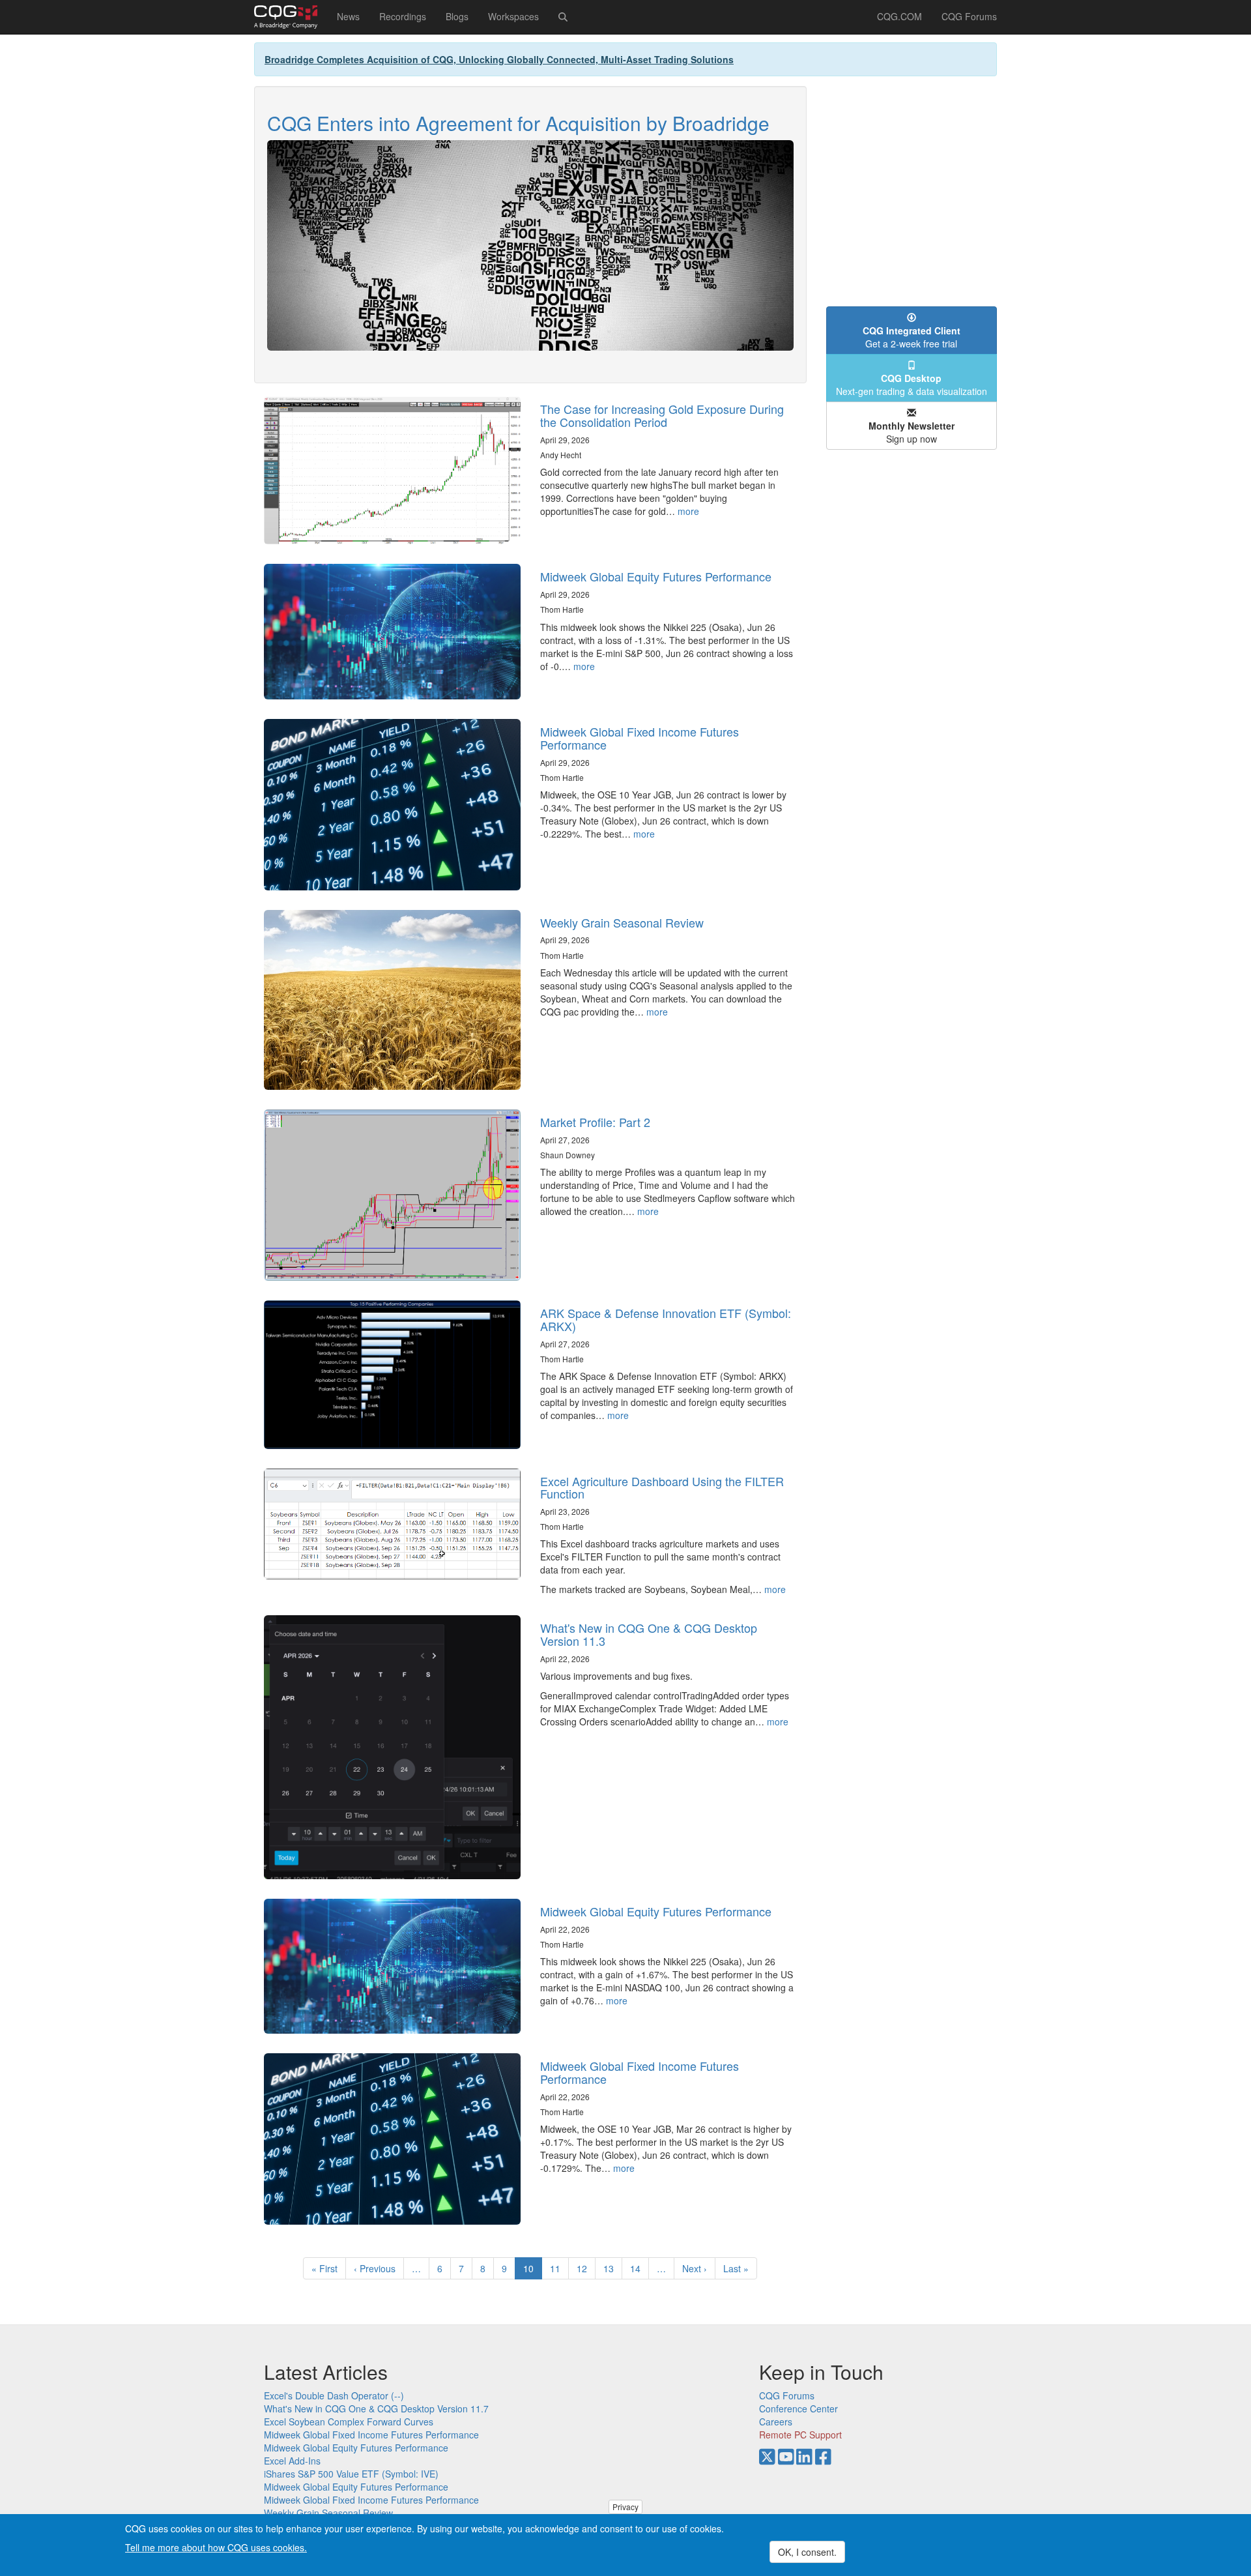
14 (640, 2268)
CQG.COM (899, 16)
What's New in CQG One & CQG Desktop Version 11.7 (376, 2408)
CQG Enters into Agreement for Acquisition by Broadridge (518, 123)
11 (559, 2268)
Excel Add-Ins (292, 2461)
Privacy (625, 2507)
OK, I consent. (807, 2552)
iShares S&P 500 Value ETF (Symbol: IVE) (351, 2474)
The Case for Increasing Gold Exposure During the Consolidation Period (662, 415)
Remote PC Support (800, 2435)
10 (533, 2271)
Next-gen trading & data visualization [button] (912, 385)
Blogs (457, 16)
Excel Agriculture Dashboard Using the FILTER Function (662, 1487)
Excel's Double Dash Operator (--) (334, 2395)
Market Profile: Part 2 (595, 1122)
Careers (776, 2422)
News (348, 16)
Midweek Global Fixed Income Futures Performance (640, 738)
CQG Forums (969, 16)
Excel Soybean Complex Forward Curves (349, 2422)
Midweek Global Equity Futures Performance (656, 576)
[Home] (291, 17)
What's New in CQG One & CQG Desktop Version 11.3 (649, 1634)
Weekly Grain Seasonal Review (622, 922)
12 (586, 2268)
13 (613, 2268)
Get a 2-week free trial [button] (912, 337)
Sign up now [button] (912, 432)
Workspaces (513, 16)
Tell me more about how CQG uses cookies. (216, 2547)
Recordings (403, 16)
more (688, 511)
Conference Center (798, 2408)
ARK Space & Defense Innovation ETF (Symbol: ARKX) (666, 1319)
